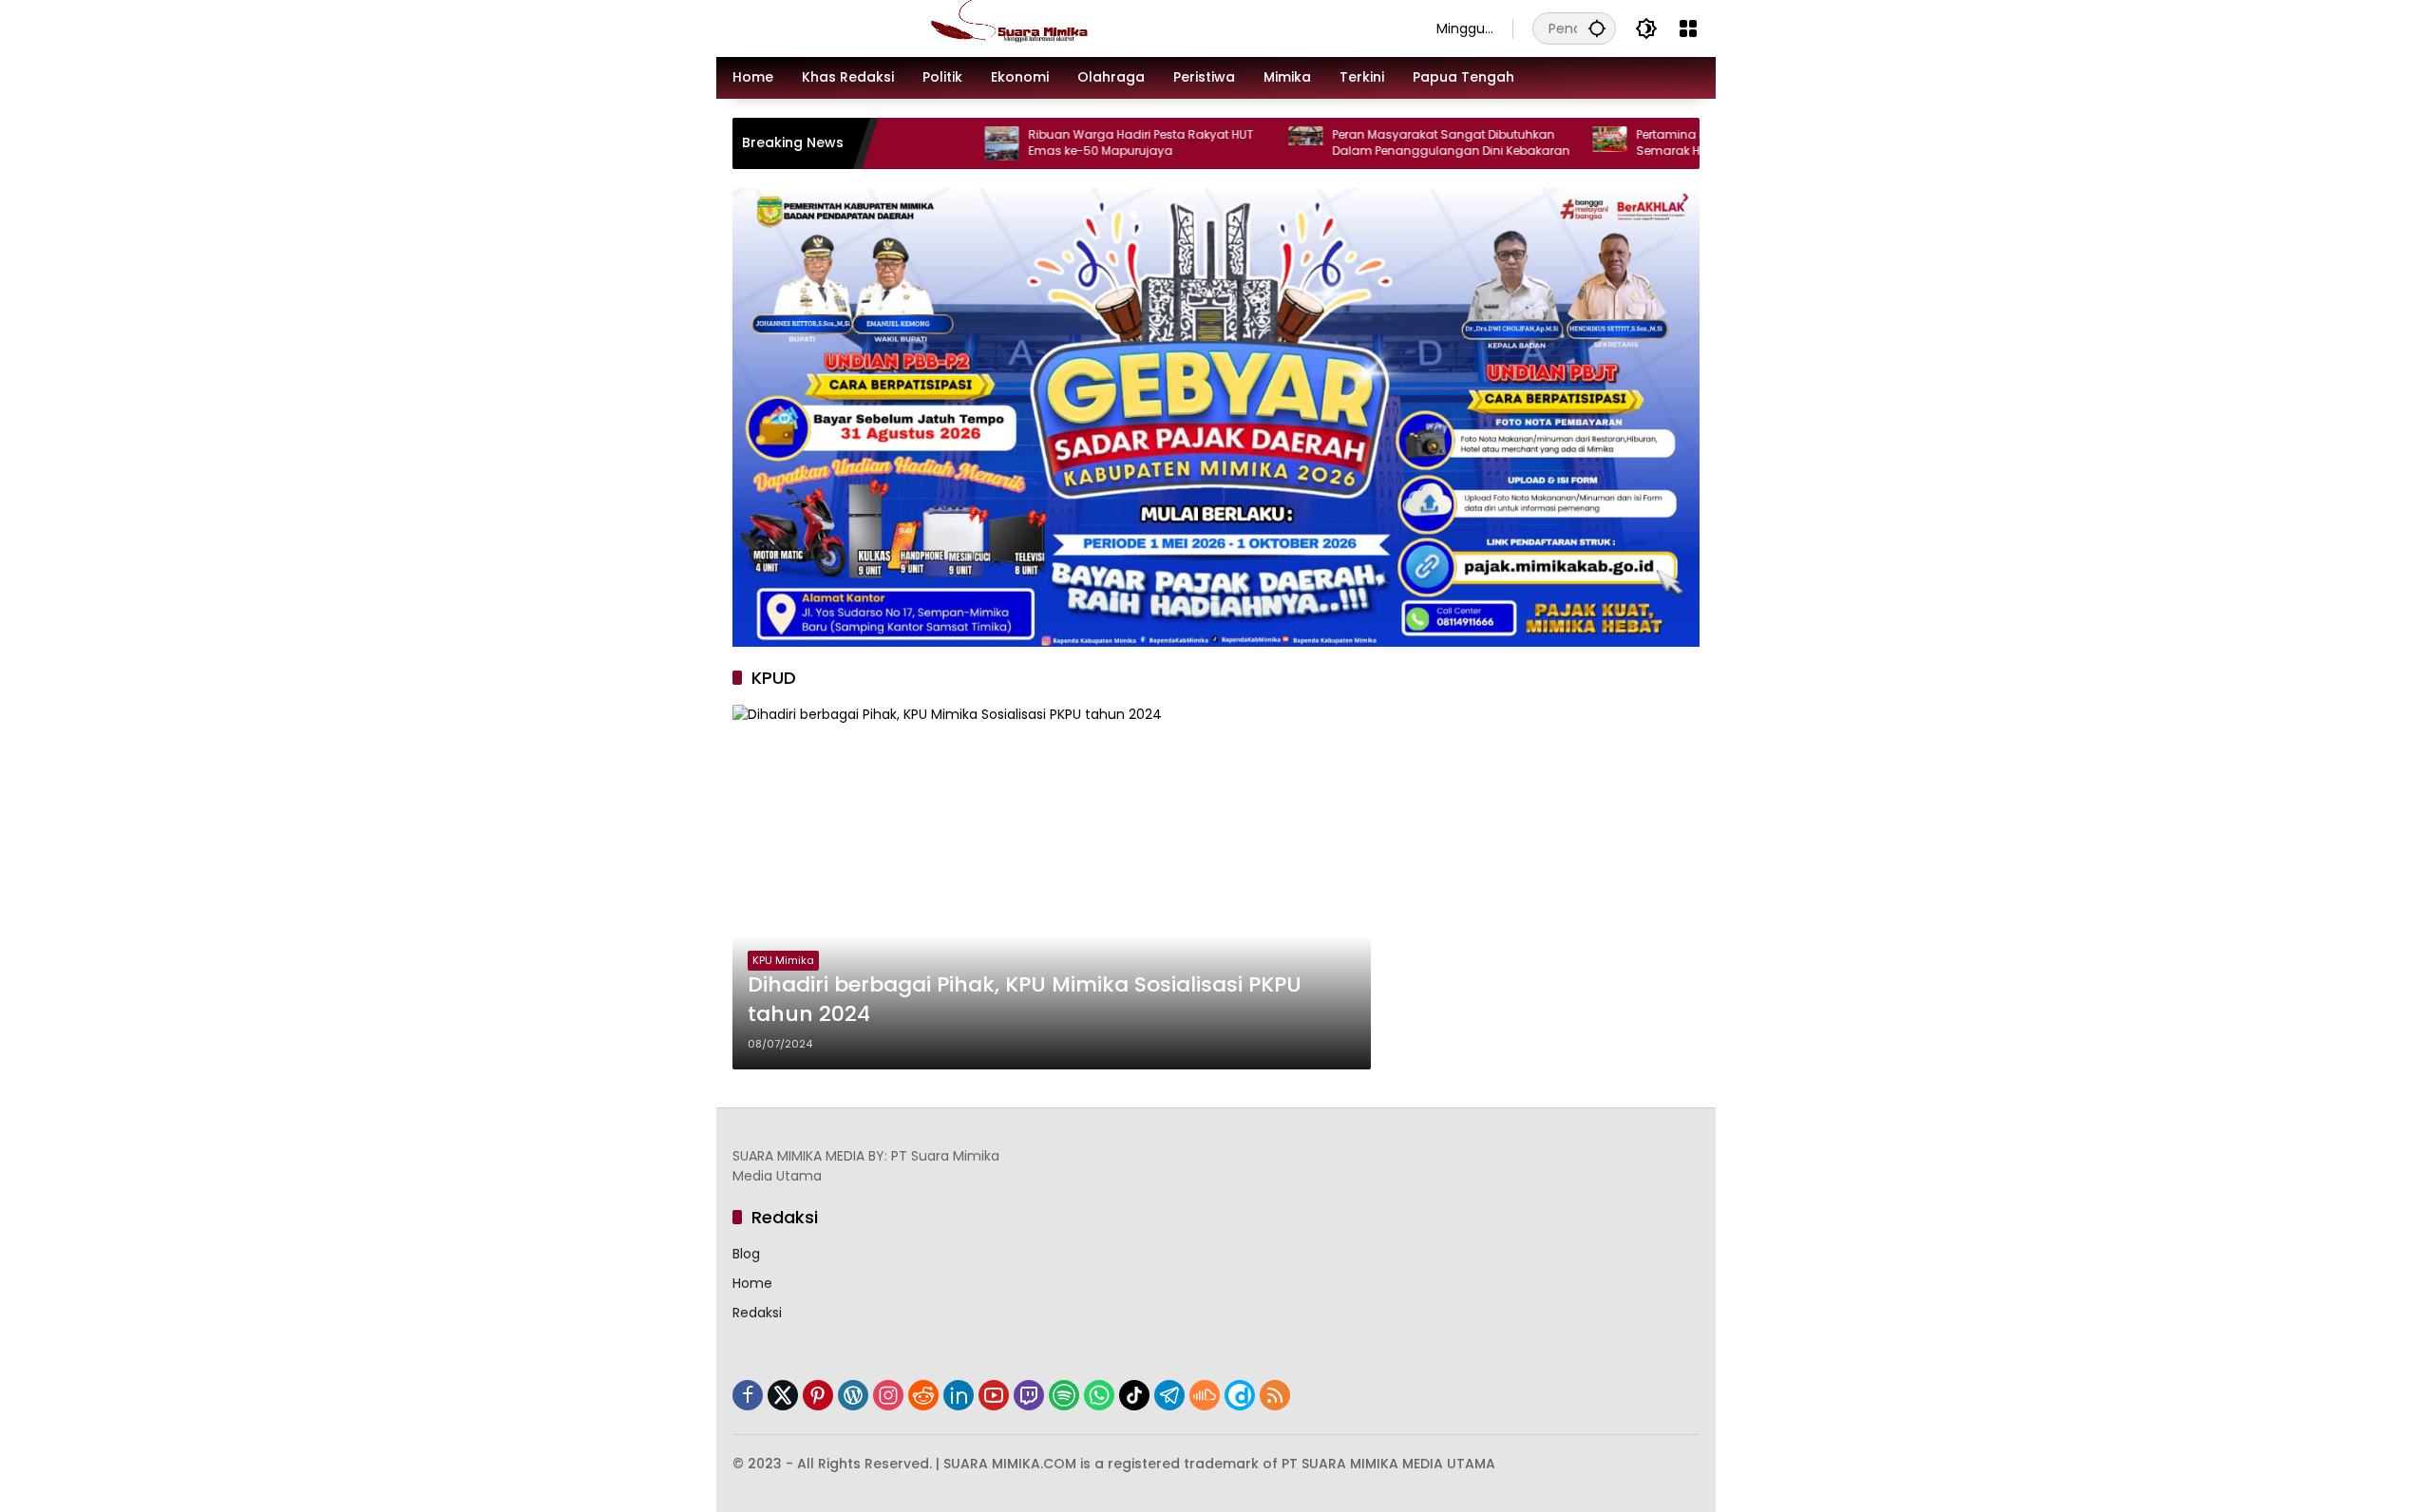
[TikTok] (1134, 1395)
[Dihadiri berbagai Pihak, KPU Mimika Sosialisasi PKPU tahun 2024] (1052, 887)
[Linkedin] (959, 1395)
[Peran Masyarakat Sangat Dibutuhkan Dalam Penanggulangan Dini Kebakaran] (1236, 143)
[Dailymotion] (1240, 1395)
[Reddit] (923, 1395)
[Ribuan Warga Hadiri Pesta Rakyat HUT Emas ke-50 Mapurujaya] (932, 143)
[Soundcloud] (1205, 1395)
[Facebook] (748, 1395)
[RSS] (1275, 1395)
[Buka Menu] (1688, 28)
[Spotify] (1064, 1395)
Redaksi (757, 1313)
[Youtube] (994, 1395)
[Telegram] (1169, 1395)
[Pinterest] (818, 1395)
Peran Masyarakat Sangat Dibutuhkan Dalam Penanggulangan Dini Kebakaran (1381, 143)
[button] (1597, 28)
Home (752, 1283)
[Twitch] (1029, 1395)
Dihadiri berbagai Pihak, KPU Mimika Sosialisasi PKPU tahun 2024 (1025, 1000)
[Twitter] (783, 1395)
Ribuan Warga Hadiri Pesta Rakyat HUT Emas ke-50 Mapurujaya (1071, 143)
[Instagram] (888, 1395)
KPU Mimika (783, 960)
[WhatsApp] (1099, 1395)
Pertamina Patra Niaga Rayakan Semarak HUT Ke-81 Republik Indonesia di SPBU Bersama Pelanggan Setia (1686, 143)
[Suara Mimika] (1065, 28)
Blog (746, 1254)
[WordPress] (853, 1395)
